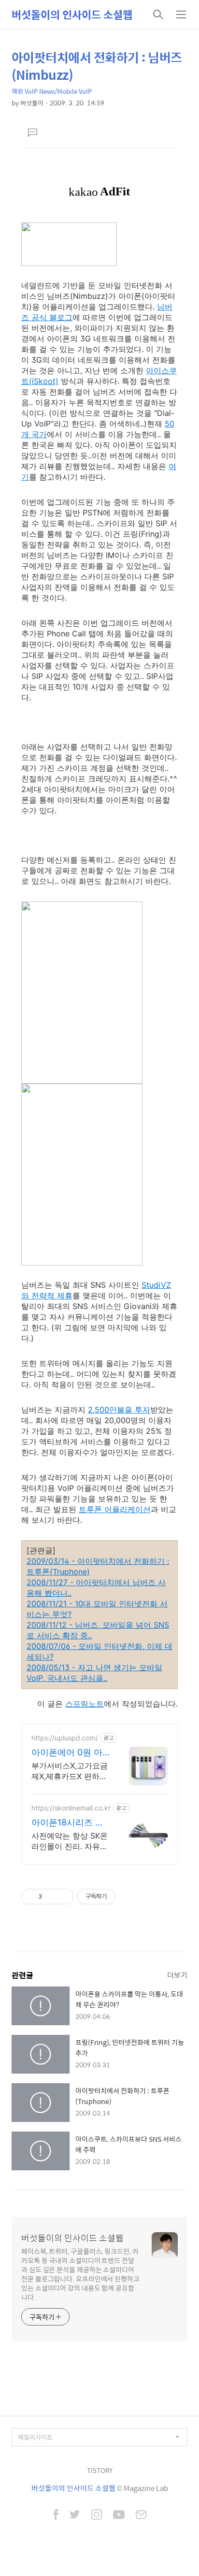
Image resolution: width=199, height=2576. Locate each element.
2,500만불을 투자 (119, 1410)
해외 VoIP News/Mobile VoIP (52, 91)
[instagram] (97, 2516)
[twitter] (75, 2516)
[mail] (141, 2516)
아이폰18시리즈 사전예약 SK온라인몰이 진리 (69, 1823)
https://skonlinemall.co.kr (71, 1808)
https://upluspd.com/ (65, 1738)
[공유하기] (51, 1897)
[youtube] (119, 2516)
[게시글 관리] (63, 1897)
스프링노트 (85, 1704)
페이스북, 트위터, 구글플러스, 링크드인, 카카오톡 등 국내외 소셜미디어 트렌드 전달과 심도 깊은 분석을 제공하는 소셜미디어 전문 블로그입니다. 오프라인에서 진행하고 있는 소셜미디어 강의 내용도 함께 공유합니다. (80, 2274)
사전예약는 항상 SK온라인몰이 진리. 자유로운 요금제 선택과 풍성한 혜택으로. (70, 1841)
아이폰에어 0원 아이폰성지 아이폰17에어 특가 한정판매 (69, 1753)
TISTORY (100, 2470)
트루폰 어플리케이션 (115, 1509)
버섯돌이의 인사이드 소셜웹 (72, 15)
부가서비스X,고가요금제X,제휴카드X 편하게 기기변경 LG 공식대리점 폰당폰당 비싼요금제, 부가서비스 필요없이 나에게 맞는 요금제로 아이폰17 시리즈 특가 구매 (70, 1771)
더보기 (177, 1975)
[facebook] (56, 2516)
